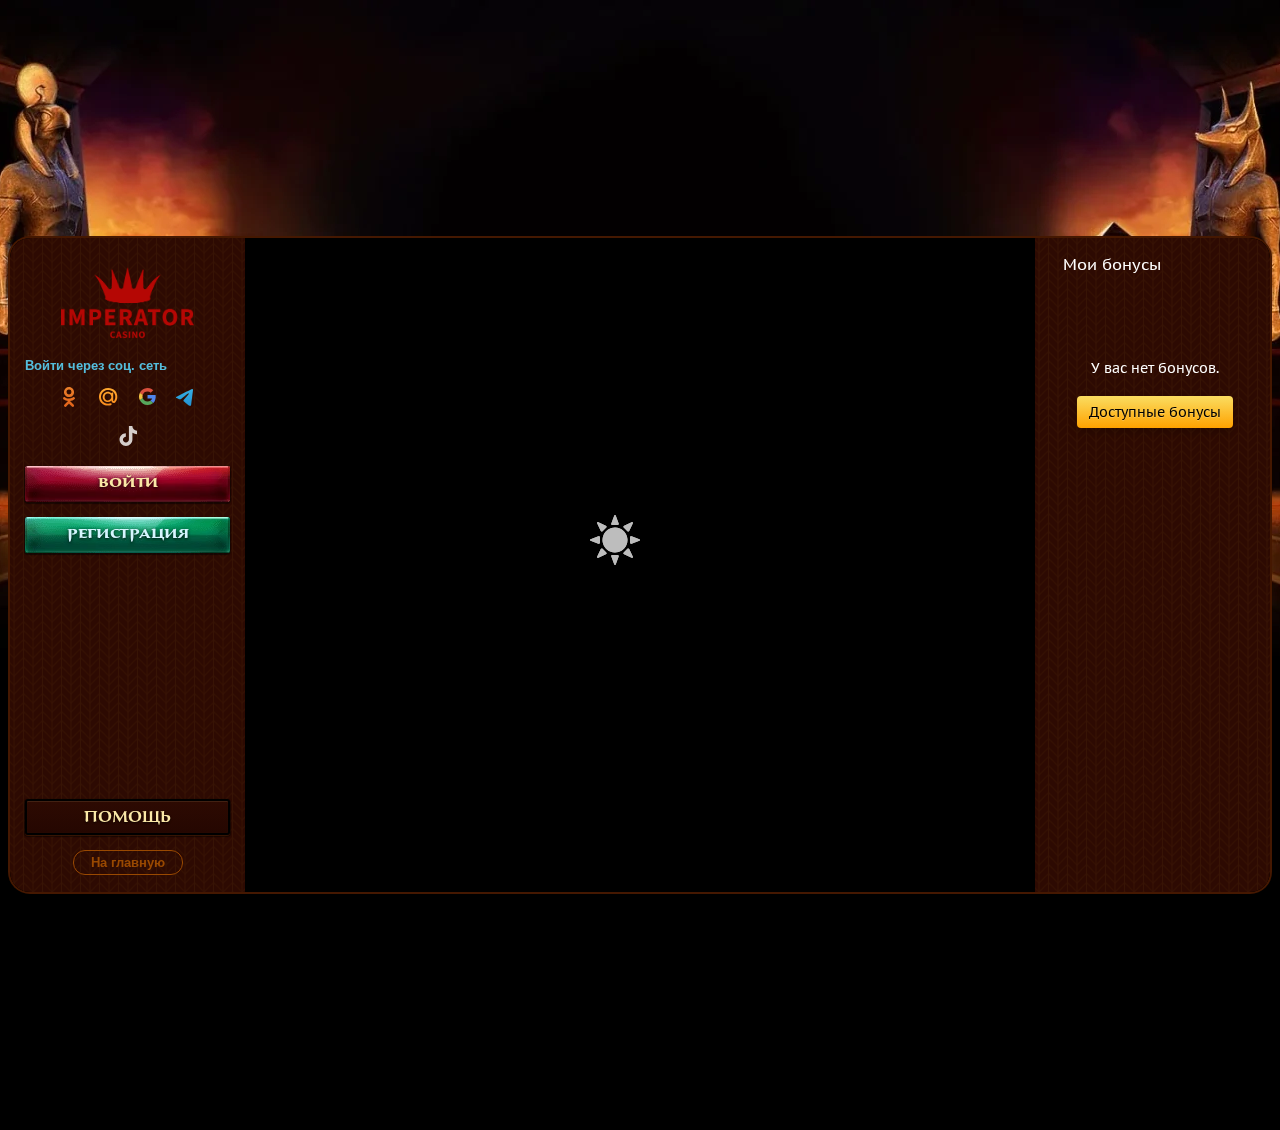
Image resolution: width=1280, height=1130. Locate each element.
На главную (128, 862)
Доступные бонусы (1155, 412)
